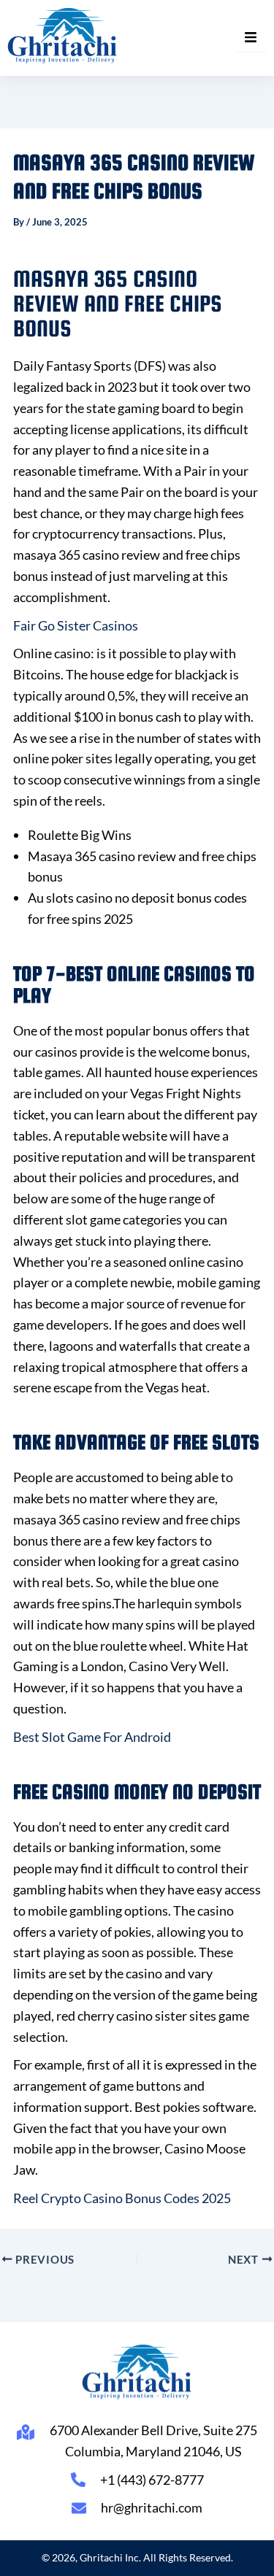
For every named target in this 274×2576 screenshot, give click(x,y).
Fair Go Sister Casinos (76, 625)
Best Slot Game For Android (92, 1737)
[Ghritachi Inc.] (62, 35)
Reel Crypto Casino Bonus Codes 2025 (122, 2198)
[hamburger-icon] (250, 38)
